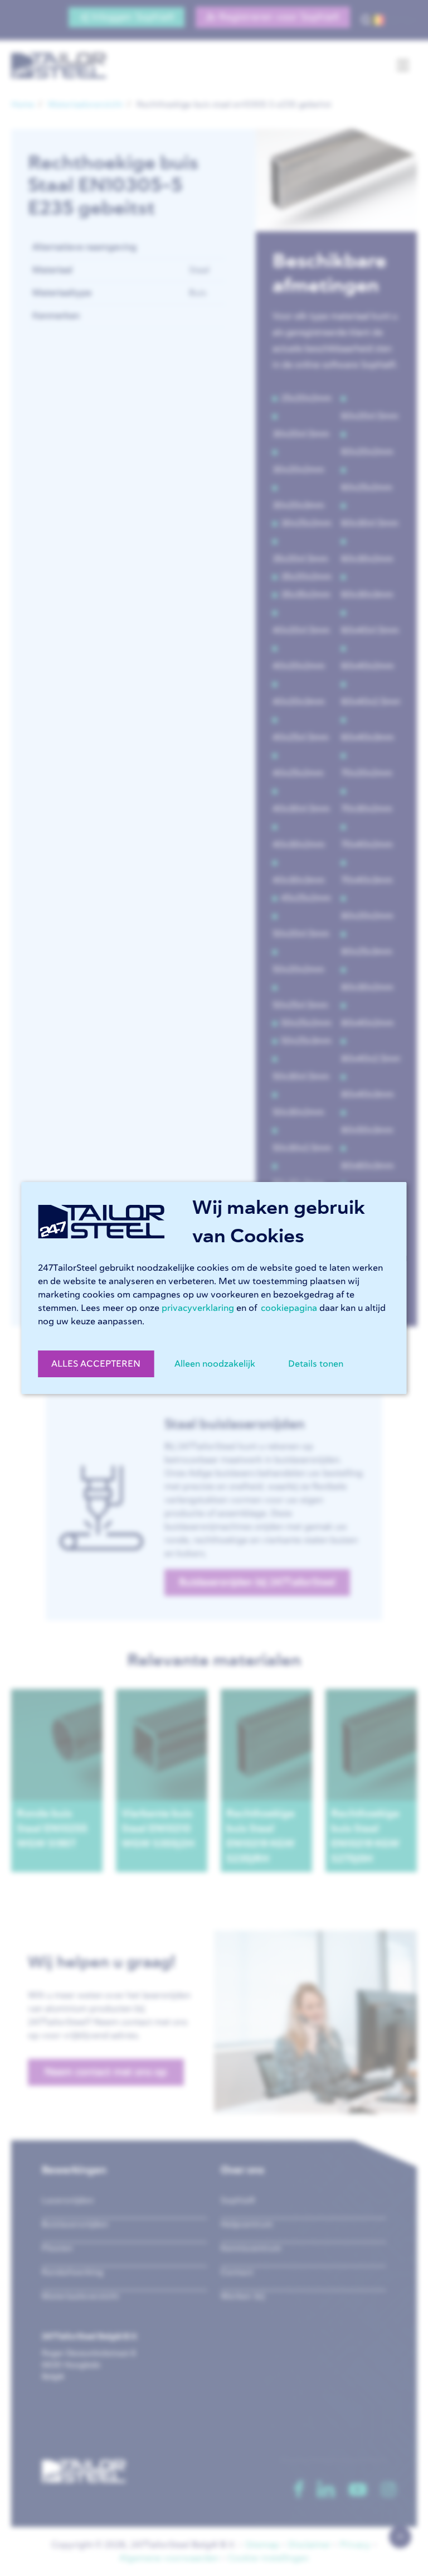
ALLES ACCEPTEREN (96, 1364)
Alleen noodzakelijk (215, 1364)
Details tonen (316, 1364)
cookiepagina (289, 1308)
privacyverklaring (198, 1308)
